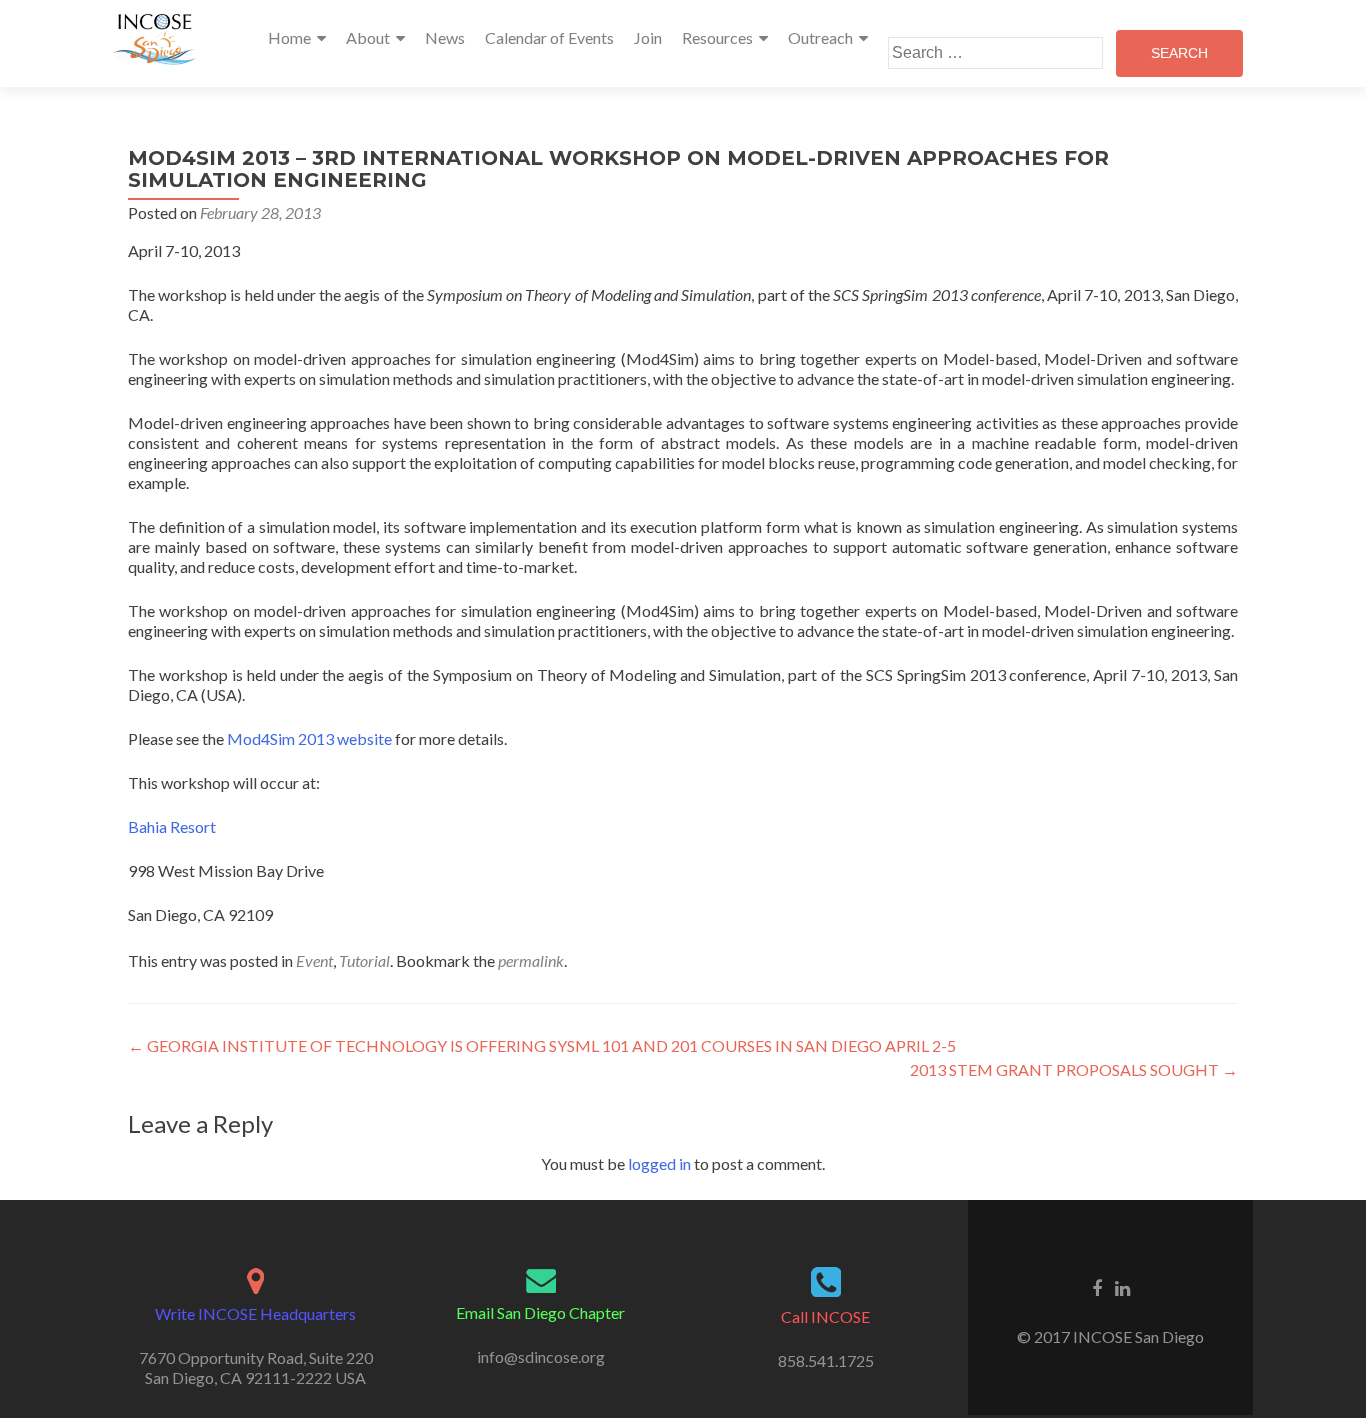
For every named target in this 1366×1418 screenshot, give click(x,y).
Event (314, 960)
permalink (531, 960)
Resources (717, 37)
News (445, 37)
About (368, 37)
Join (648, 37)
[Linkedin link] (1122, 1287)
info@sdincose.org (541, 1356)
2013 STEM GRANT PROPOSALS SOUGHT (1074, 1069)
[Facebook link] (1097, 1287)
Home (289, 37)
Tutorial (364, 960)
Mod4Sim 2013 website (309, 738)
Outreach (820, 37)
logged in (659, 1163)
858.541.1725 (826, 1360)
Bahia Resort (172, 826)
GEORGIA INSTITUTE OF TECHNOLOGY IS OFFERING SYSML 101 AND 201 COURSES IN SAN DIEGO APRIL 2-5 (542, 1045)
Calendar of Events (549, 37)
